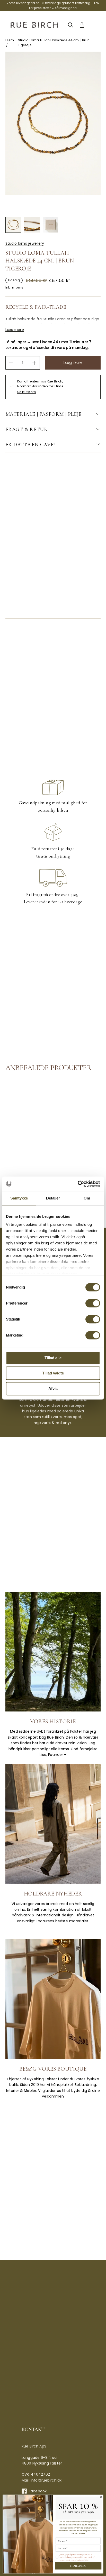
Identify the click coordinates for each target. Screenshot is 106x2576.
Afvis (53, 1389)
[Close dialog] (101, 2497)
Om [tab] (87, 1198)
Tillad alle (53, 1358)
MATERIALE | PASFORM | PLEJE (43, 414)
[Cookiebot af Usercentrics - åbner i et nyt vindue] (78, 1184)
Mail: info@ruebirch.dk (42, 2480)
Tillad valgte (53, 1373)
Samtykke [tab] (19, 1198)
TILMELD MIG (78, 2566)
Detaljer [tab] (53, 1198)
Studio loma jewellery (25, 243)
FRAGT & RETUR (27, 429)
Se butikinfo (27, 392)
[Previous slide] (47, 206)
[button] (13, 225)
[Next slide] (59, 206)
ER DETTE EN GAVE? (30, 445)
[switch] (93, 1303)
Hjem (10, 40)
